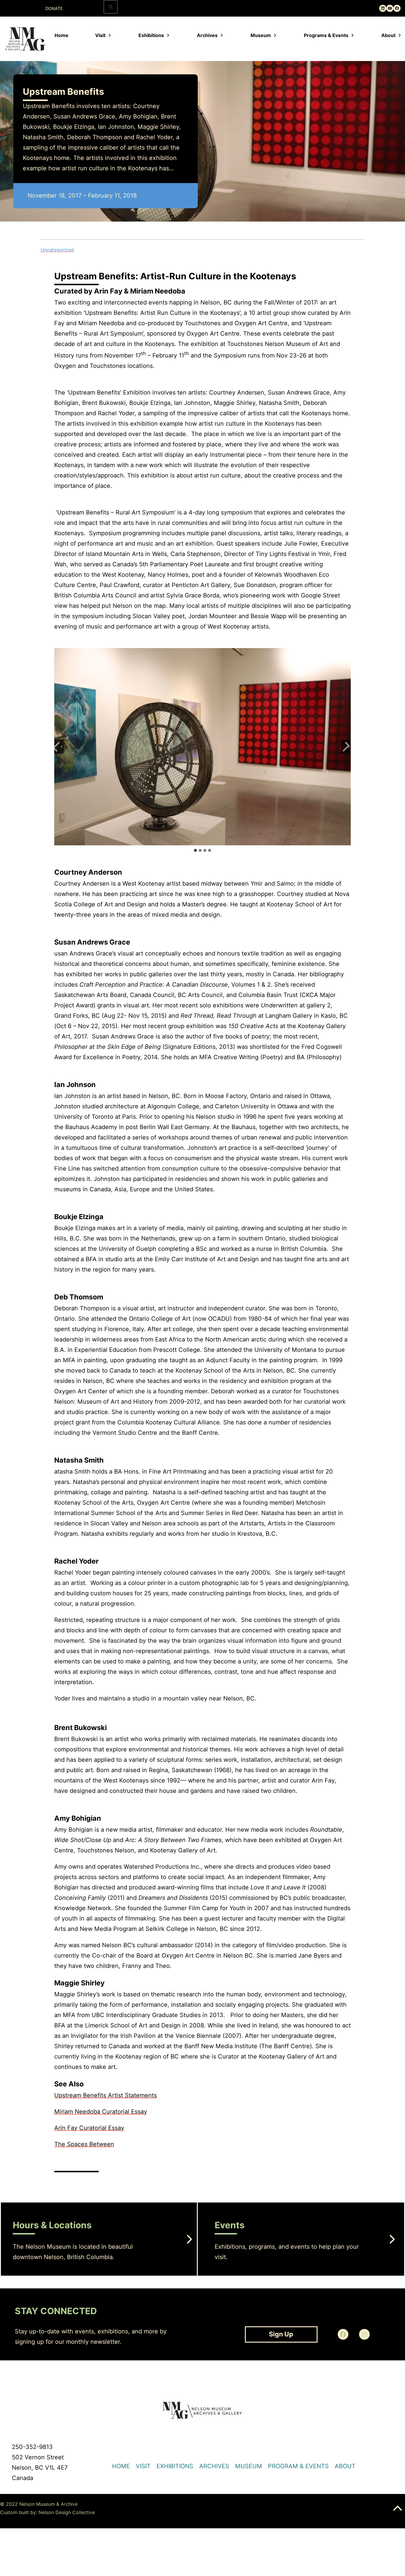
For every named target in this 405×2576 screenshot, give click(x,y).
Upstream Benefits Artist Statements (106, 2095)
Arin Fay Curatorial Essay (89, 2128)
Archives (207, 35)
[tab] (195, 850)
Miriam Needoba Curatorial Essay (101, 2112)
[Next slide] (346, 747)
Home (62, 35)
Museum (261, 35)
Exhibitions (151, 35)
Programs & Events (326, 35)
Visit (100, 35)
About (388, 35)
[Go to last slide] (59, 747)
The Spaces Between (84, 2144)
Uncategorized (57, 250)
